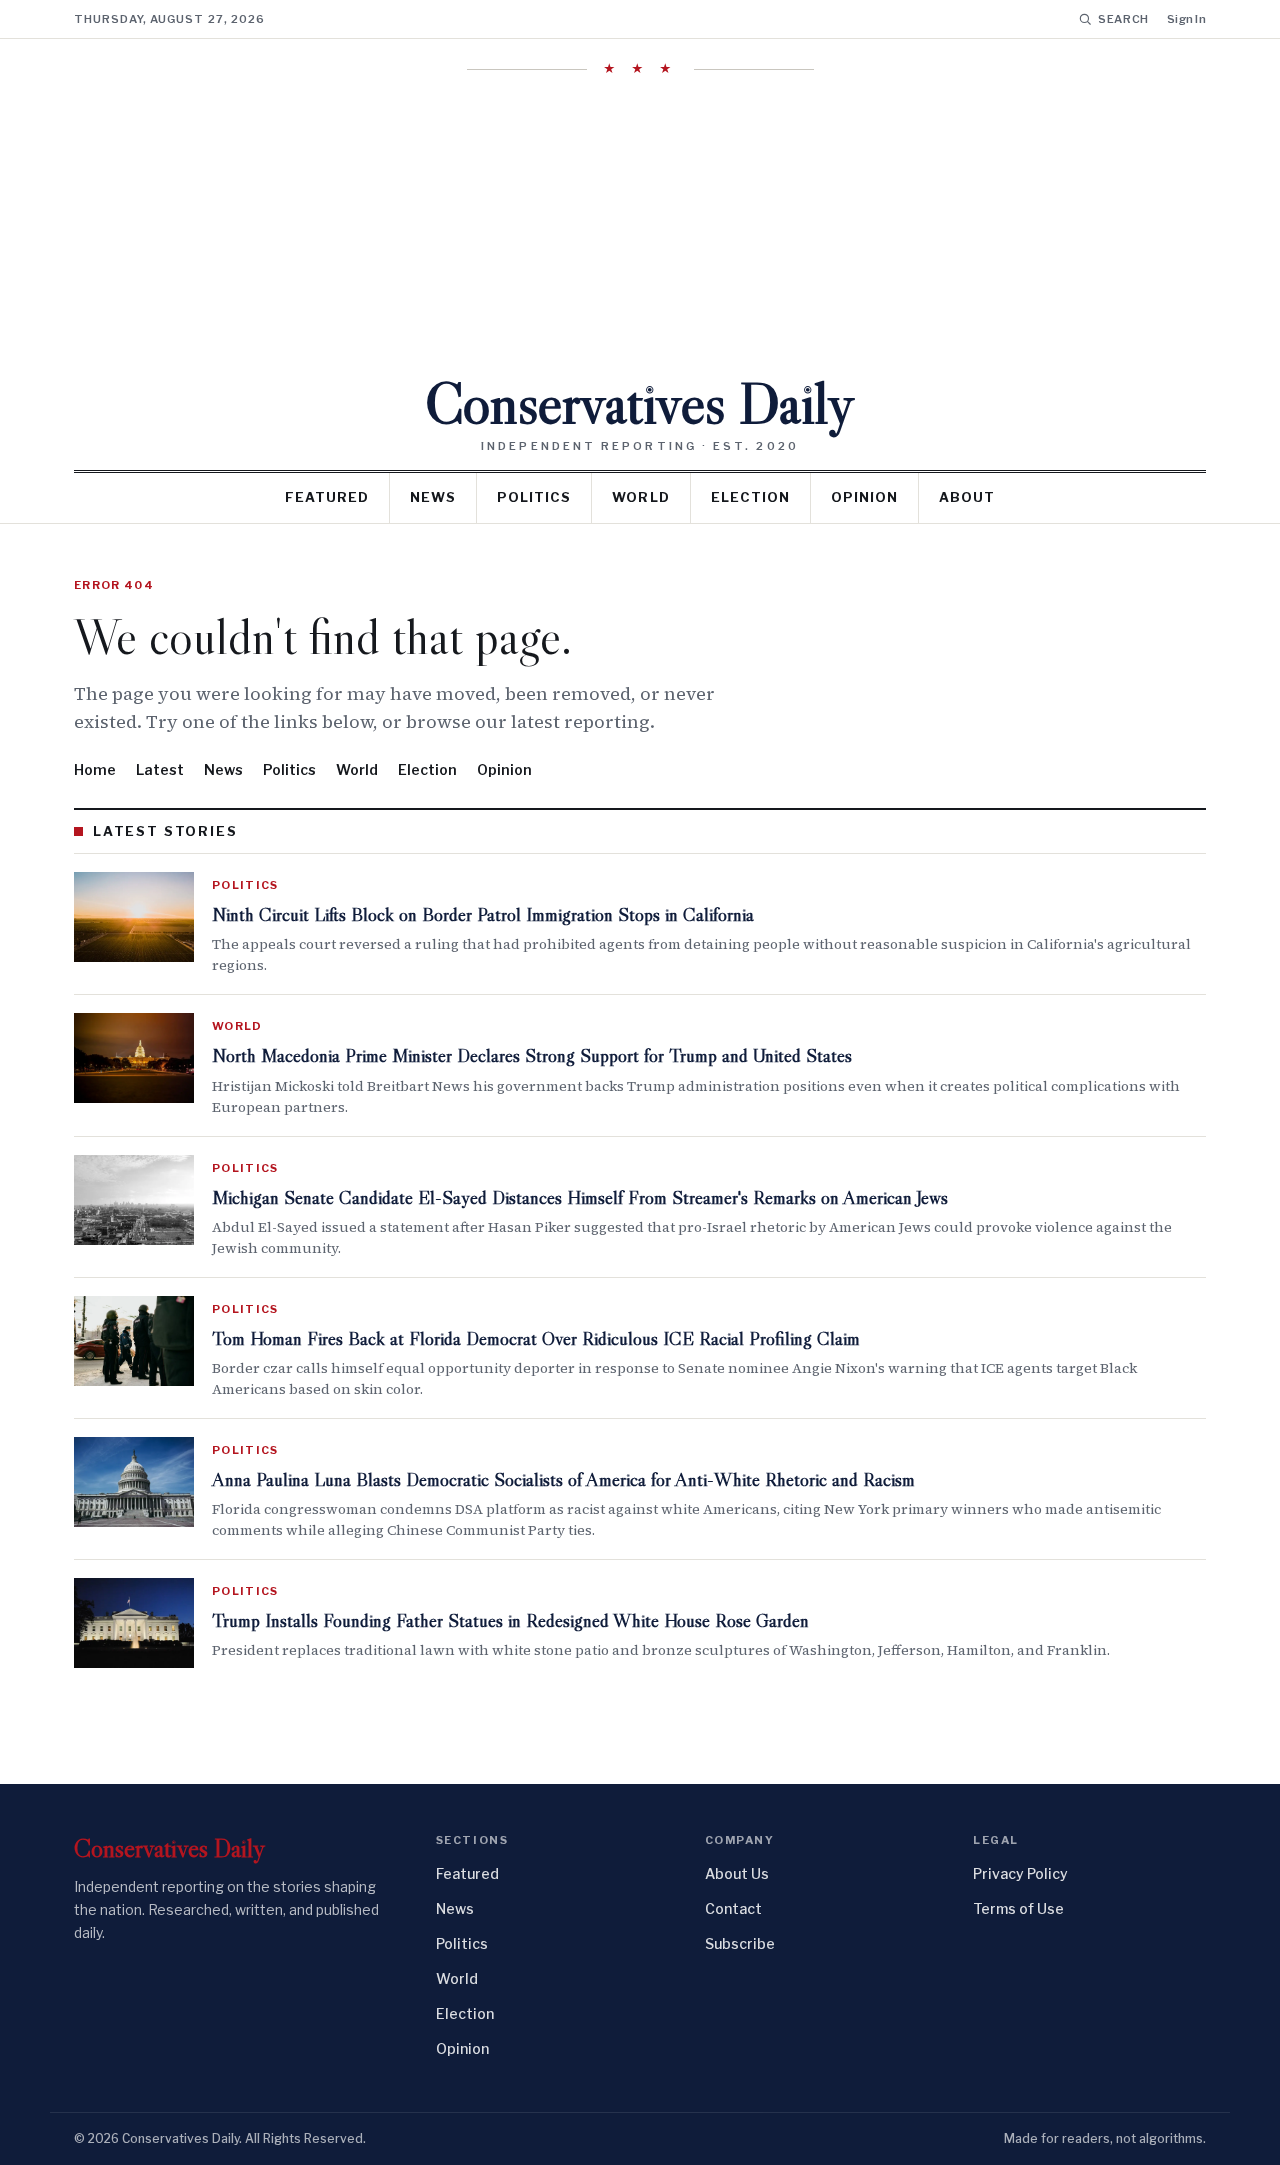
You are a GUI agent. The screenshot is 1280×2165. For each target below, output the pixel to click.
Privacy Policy (1020, 1873)
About (967, 497)
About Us (737, 1873)
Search (1123, 19)
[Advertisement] (640, 225)
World (640, 497)
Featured (327, 497)
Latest (160, 769)
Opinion (864, 497)
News (433, 497)
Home (95, 769)
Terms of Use (1018, 1908)
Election (750, 497)
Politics (534, 497)
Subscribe (740, 1943)
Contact (733, 1908)
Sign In (1186, 19)
